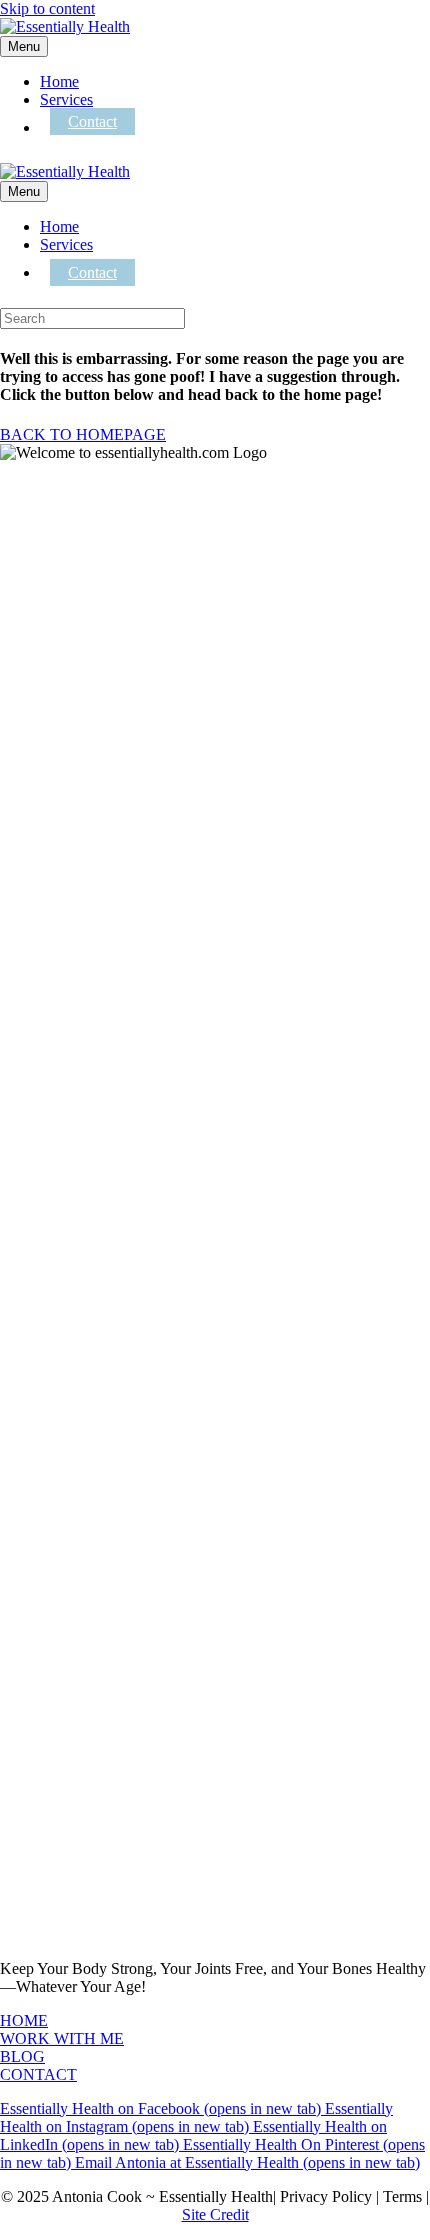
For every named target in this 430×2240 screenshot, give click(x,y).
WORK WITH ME (62, 2038)
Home (59, 81)
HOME (24, 2020)
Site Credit (215, 2214)
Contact (92, 121)
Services (66, 99)
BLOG (22, 2056)
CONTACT (38, 2074)
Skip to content (47, 8)
